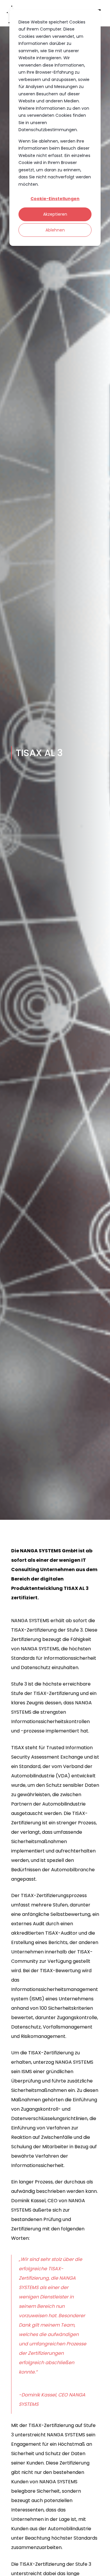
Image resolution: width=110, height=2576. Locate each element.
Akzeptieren (55, 214)
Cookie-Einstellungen (55, 199)
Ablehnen (55, 230)
